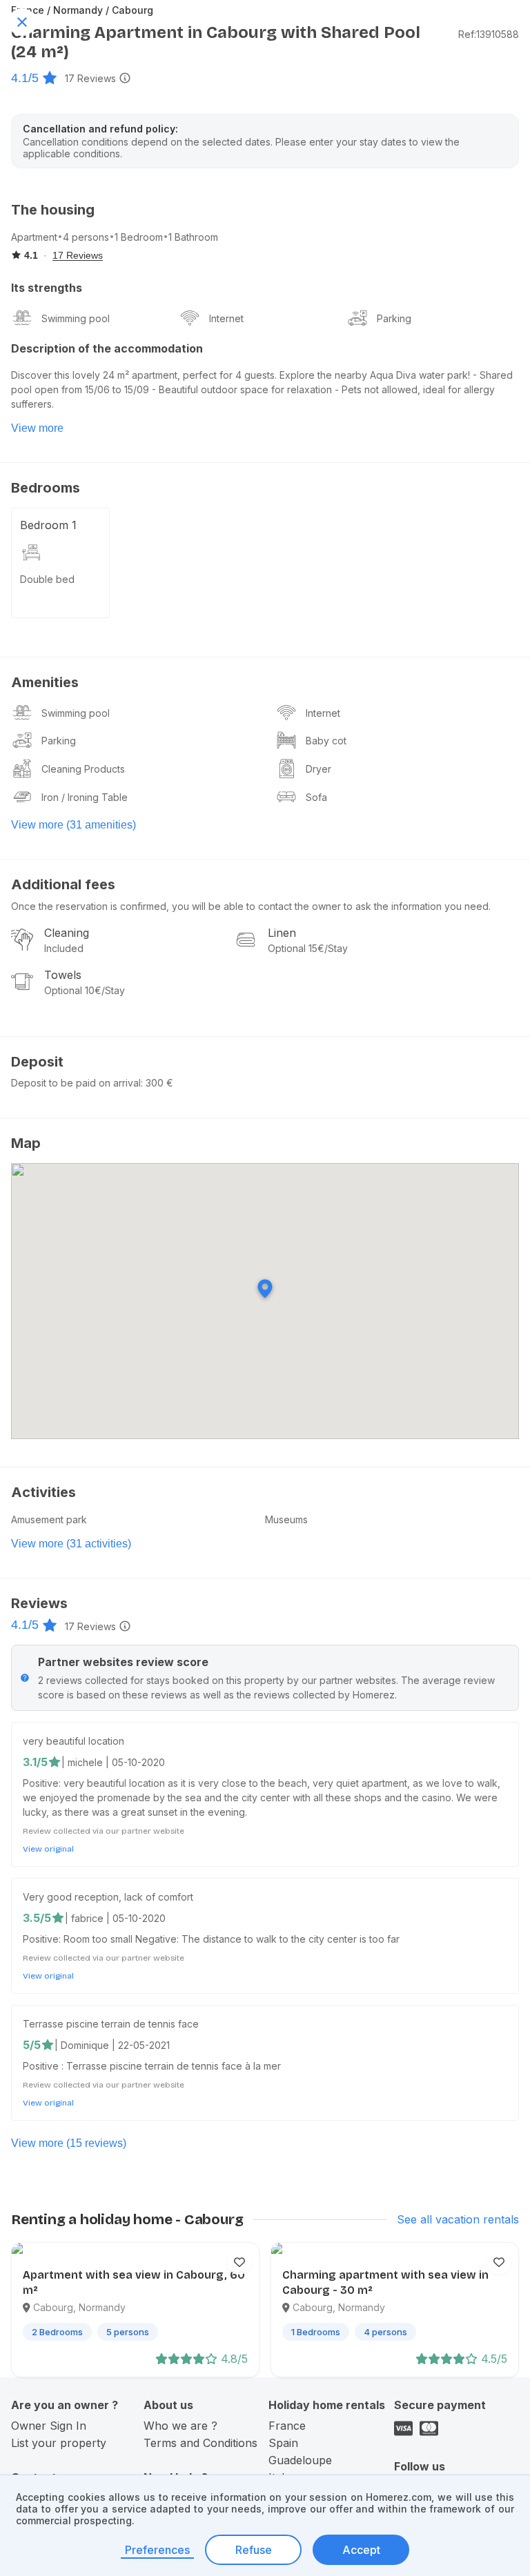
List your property (59, 2443)
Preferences (157, 2550)
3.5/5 (37, 1918)
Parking (394, 318)
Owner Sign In (49, 2426)
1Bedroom (139, 237)
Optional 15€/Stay (308, 948)
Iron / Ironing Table (85, 797)
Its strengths (47, 288)
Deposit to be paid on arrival (76, 1083)
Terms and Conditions (200, 2443)
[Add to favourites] (239, 2262)
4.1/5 (25, 78)
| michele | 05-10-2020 (113, 1762)
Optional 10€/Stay (85, 990)
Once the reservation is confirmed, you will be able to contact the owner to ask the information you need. (251, 906)
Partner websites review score (123, 1662)
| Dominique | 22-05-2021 (112, 2045)
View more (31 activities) (71, 1544)
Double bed (47, 579)
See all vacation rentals (458, 2219)
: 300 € (157, 1083)
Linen (282, 933)
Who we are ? (180, 2426)
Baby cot (326, 741)
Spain (283, 2443)
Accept (361, 2550)
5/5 (32, 2045)
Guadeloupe (300, 2460)
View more (37, 428)
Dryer (318, 769)
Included (64, 948)
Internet (226, 318)
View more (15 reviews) (69, 2143)
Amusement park (49, 1519)
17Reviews (90, 78)
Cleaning (67, 933)
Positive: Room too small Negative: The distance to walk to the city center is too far (211, 1939)
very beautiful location (73, 1741)
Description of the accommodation (107, 348)
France (287, 2426)
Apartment (34, 237)
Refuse (254, 2550)
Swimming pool (76, 318)
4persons (86, 237)
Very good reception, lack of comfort (108, 1897)
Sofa (316, 797)
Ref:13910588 (489, 34)
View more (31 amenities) (73, 825)
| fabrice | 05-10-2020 (115, 1918)
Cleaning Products (83, 769)
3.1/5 (35, 1762)
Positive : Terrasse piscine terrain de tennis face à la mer (152, 2066)
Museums (286, 1519)
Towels (63, 975)
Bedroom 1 (48, 525)
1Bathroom (193, 237)
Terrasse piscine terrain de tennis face (111, 2024)
